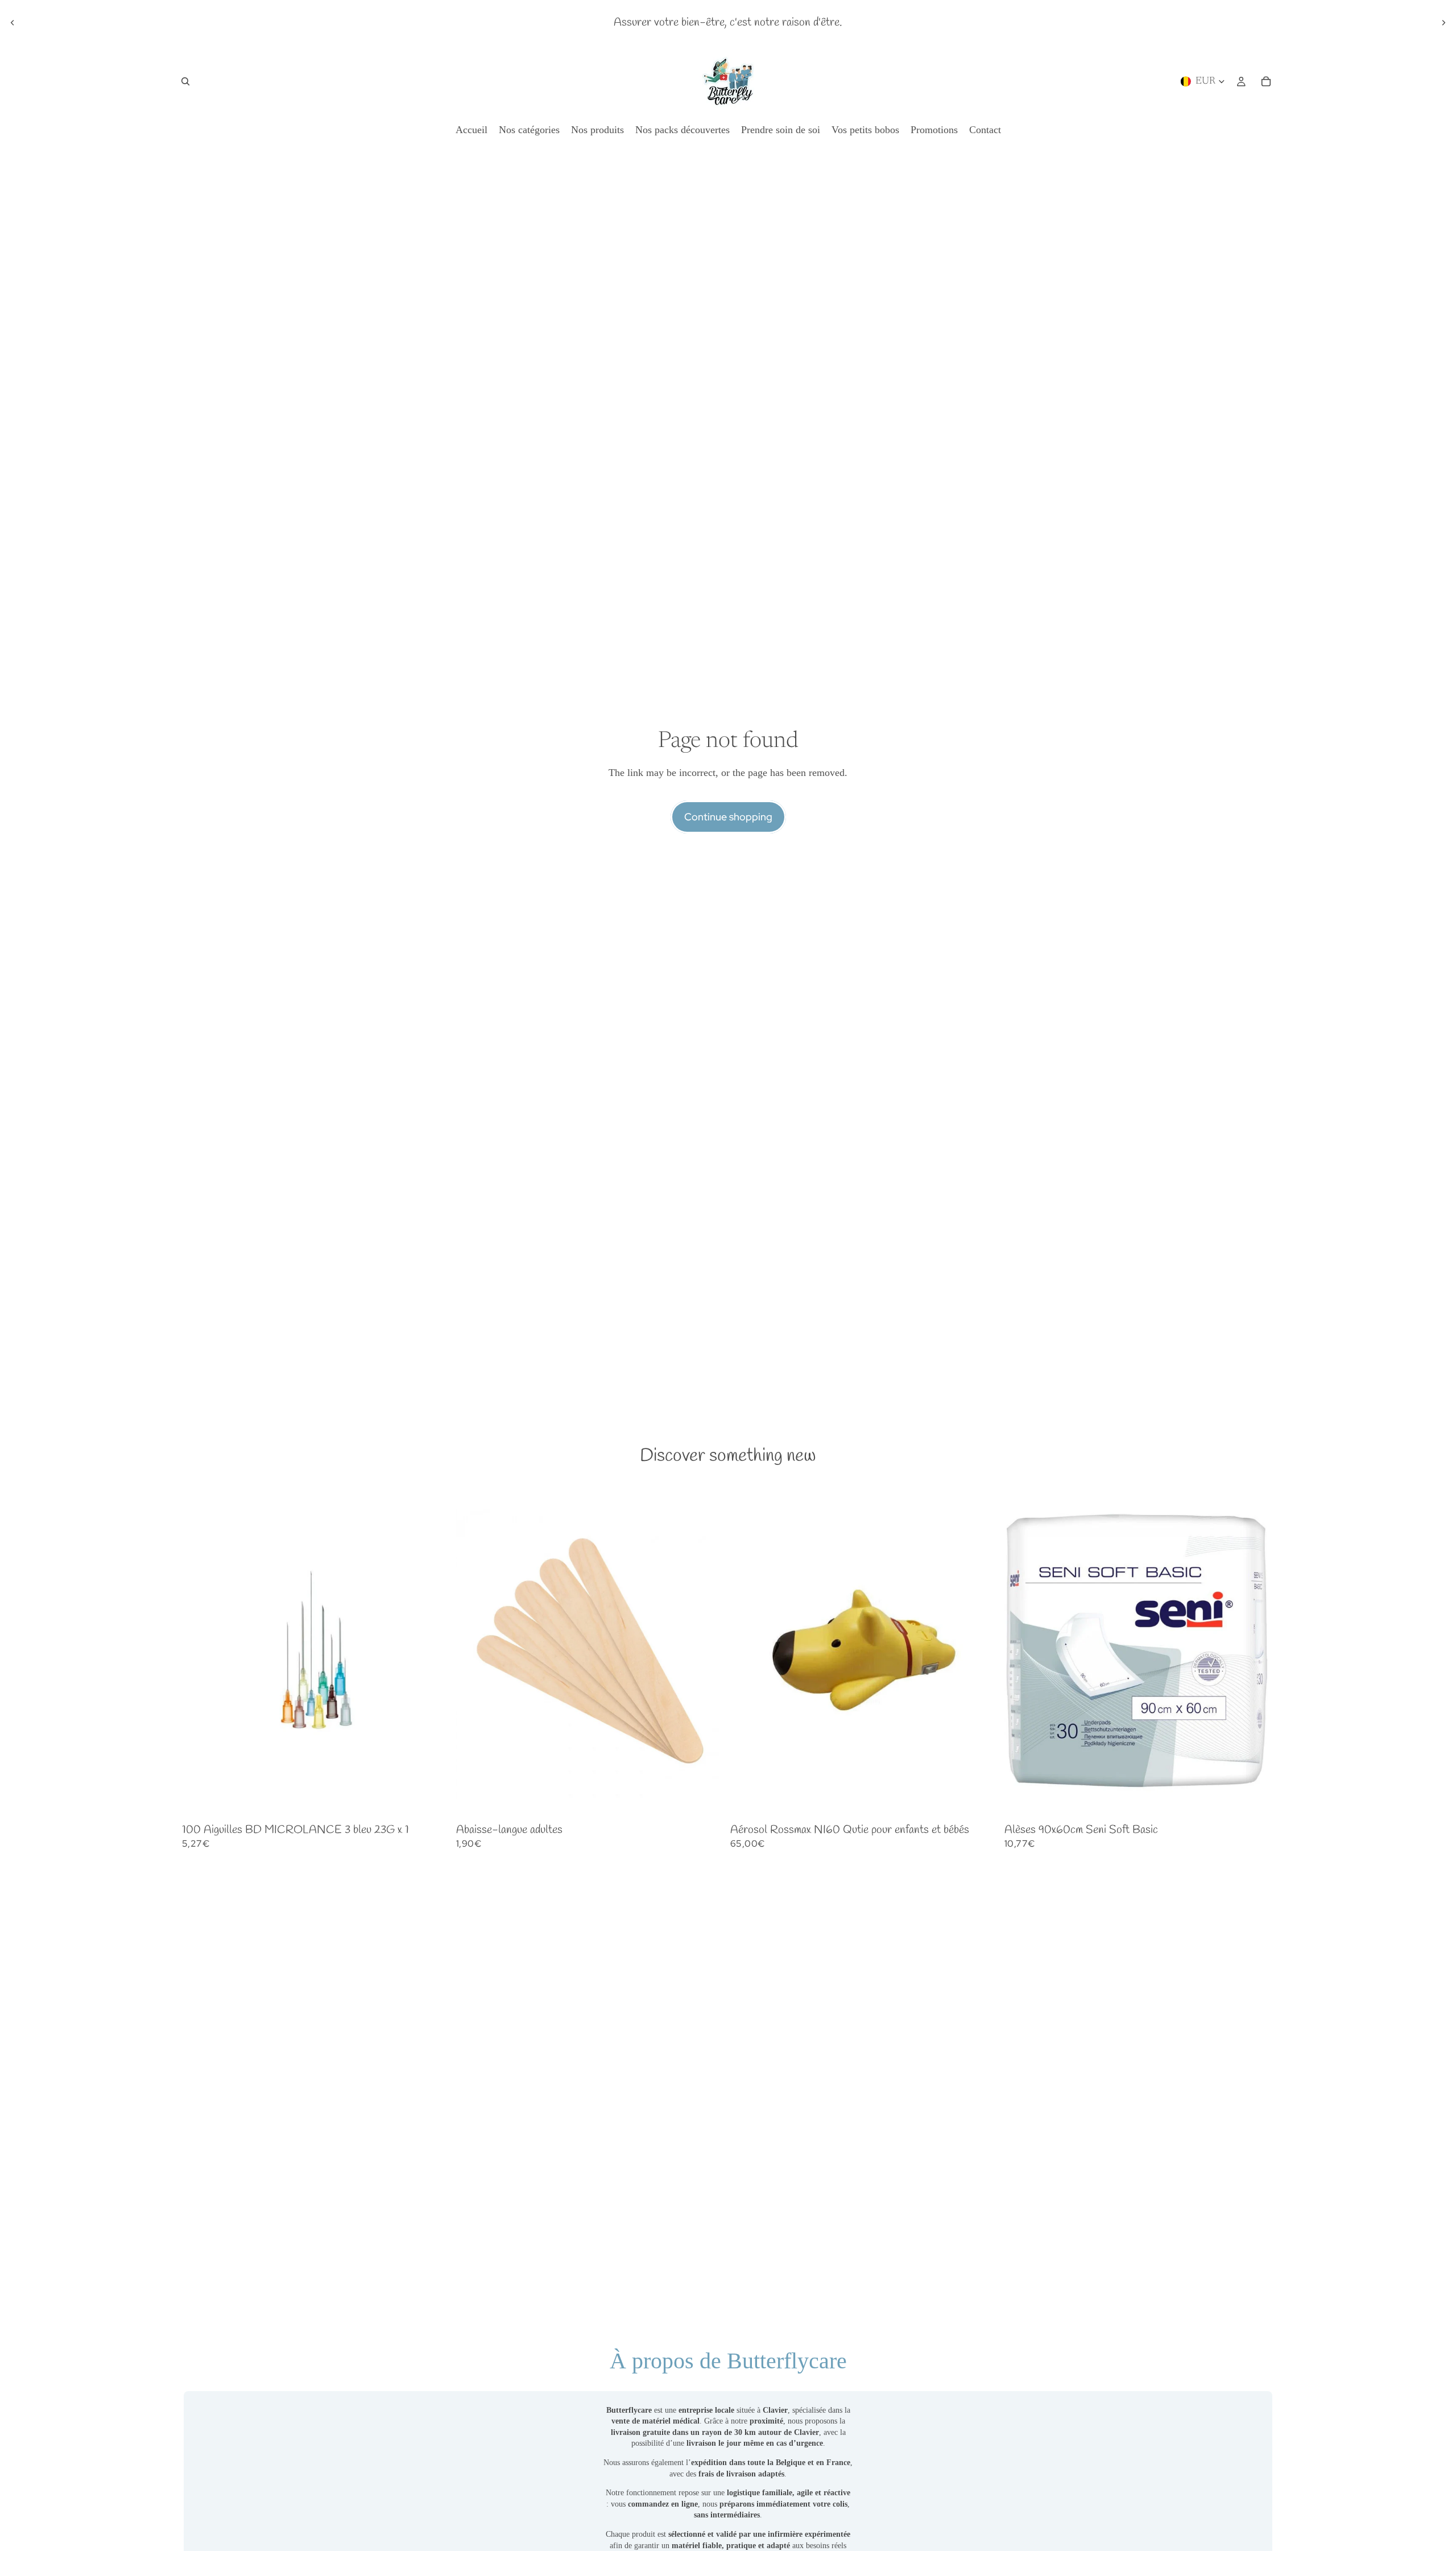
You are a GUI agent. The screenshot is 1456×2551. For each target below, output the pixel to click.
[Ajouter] (434, 1802)
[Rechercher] (185, 81)
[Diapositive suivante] (1443, 23)
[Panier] (1266, 81)
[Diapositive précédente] (13, 23)
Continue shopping (728, 817)
